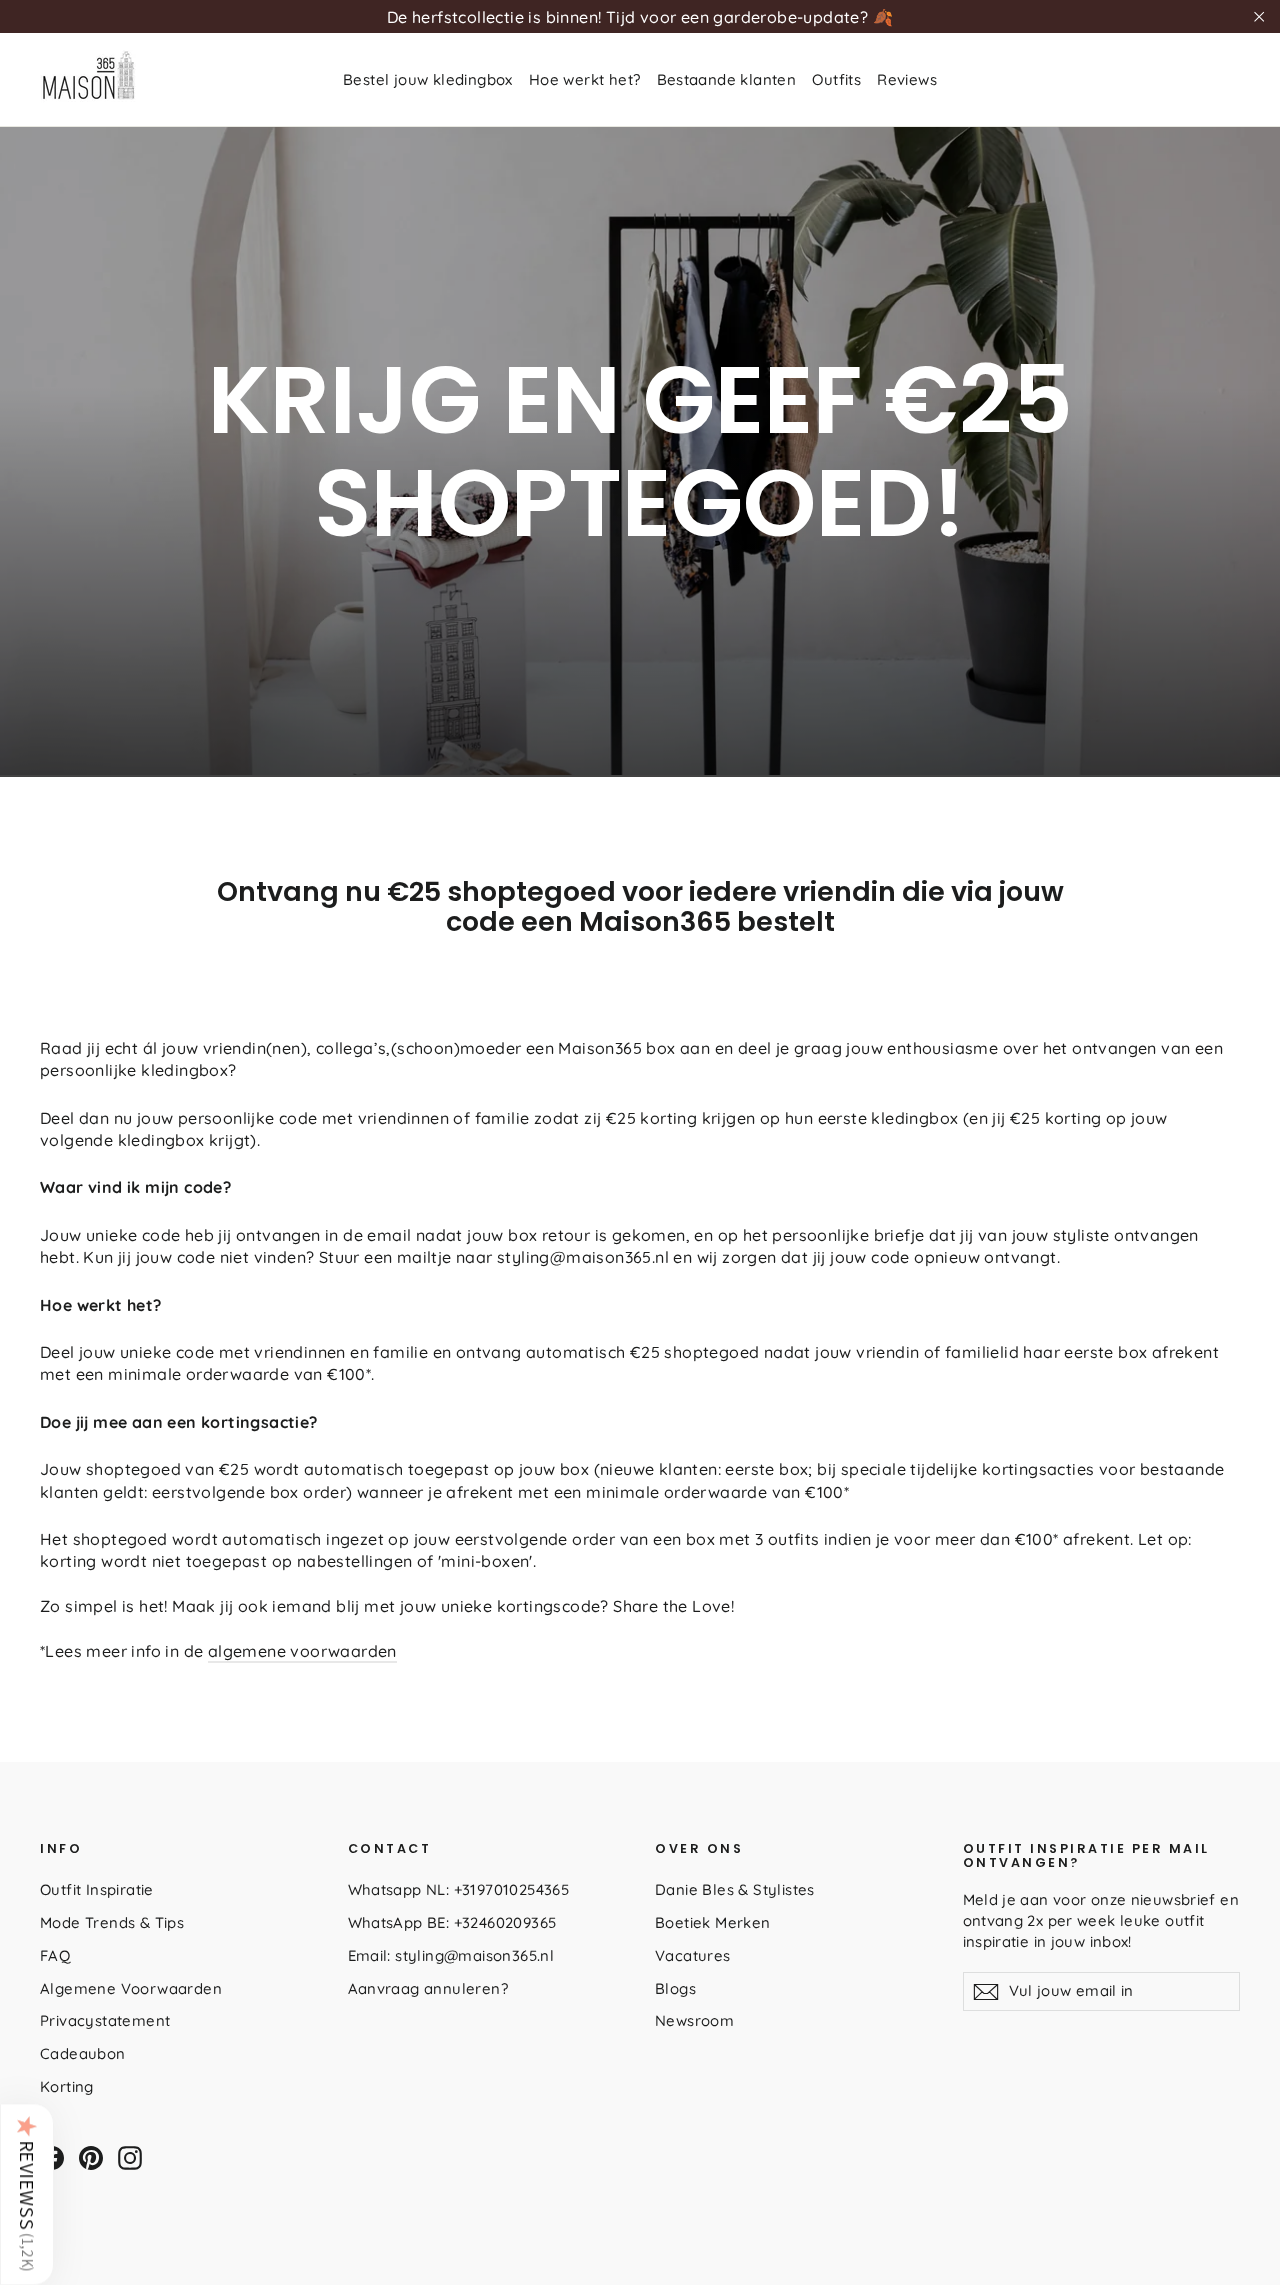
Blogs (675, 1988)
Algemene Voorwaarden (131, 1988)
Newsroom (694, 2020)
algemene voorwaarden (302, 1651)
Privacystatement (105, 2020)
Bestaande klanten (727, 79)
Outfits (836, 79)
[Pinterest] (91, 2158)
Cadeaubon (83, 2053)
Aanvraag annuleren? (428, 1988)
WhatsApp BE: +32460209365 (452, 1922)
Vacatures (693, 1955)
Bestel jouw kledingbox (428, 79)
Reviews (907, 79)
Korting (67, 2086)
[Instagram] (130, 2158)
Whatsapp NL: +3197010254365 (459, 1889)
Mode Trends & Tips (112, 1922)
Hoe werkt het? (585, 79)
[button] (27, 2194)
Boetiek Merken (713, 1922)
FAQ (55, 1955)
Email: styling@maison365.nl (451, 1955)
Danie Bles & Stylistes (735, 1889)
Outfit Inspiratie (97, 1889)
